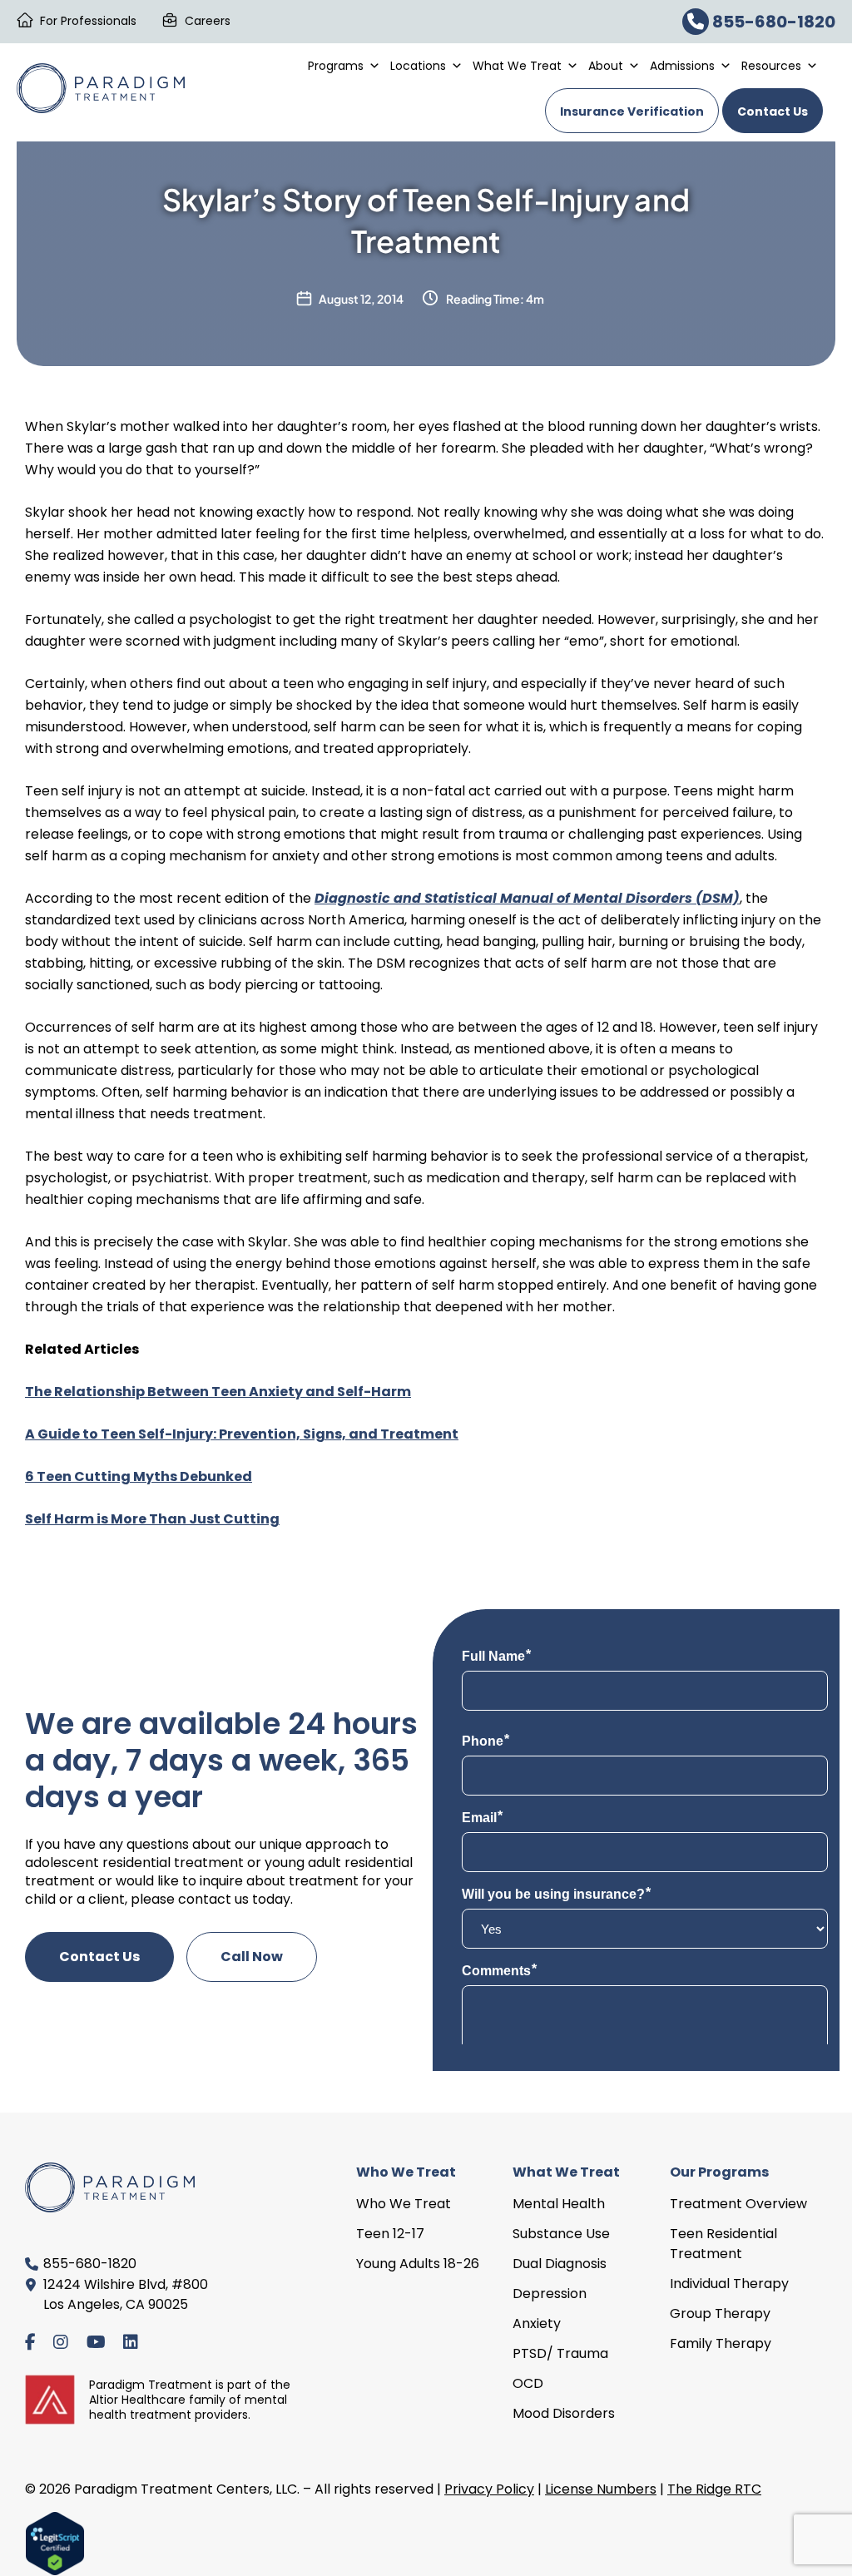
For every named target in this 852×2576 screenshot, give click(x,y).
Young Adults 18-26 (418, 2264)
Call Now (252, 1957)
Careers (208, 21)
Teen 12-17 (390, 2234)
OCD (528, 2383)
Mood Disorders (564, 2413)
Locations (418, 66)
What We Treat (517, 66)
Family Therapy (721, 2343)
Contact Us (773, 111)
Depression (550, 2294)
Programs (336, 66)
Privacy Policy (489, 2489)
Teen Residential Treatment (723, 2244)
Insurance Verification (632, 111)
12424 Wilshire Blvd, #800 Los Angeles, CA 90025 (126, 2294)
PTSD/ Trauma (560, 2353)
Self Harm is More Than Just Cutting (152, 1519)
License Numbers (601, 2489)
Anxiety (537, 2323)
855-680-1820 (772, 22)
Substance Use (561, 2234)
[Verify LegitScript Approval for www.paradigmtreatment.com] (55, 2543)
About (606, 66)
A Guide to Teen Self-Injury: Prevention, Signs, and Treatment (242, 1434)
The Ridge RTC (714, 2489)
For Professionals (88, 21)
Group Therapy (720, 2313)
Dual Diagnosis (560, 2264)
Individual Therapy (729, 2284)
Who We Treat (404, 2204)
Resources (771, 66)
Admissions (682, 66)
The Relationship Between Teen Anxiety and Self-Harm (218, 1392)
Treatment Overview (738, 2204)
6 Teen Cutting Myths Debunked (139, 1476)
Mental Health (559, 2204)
